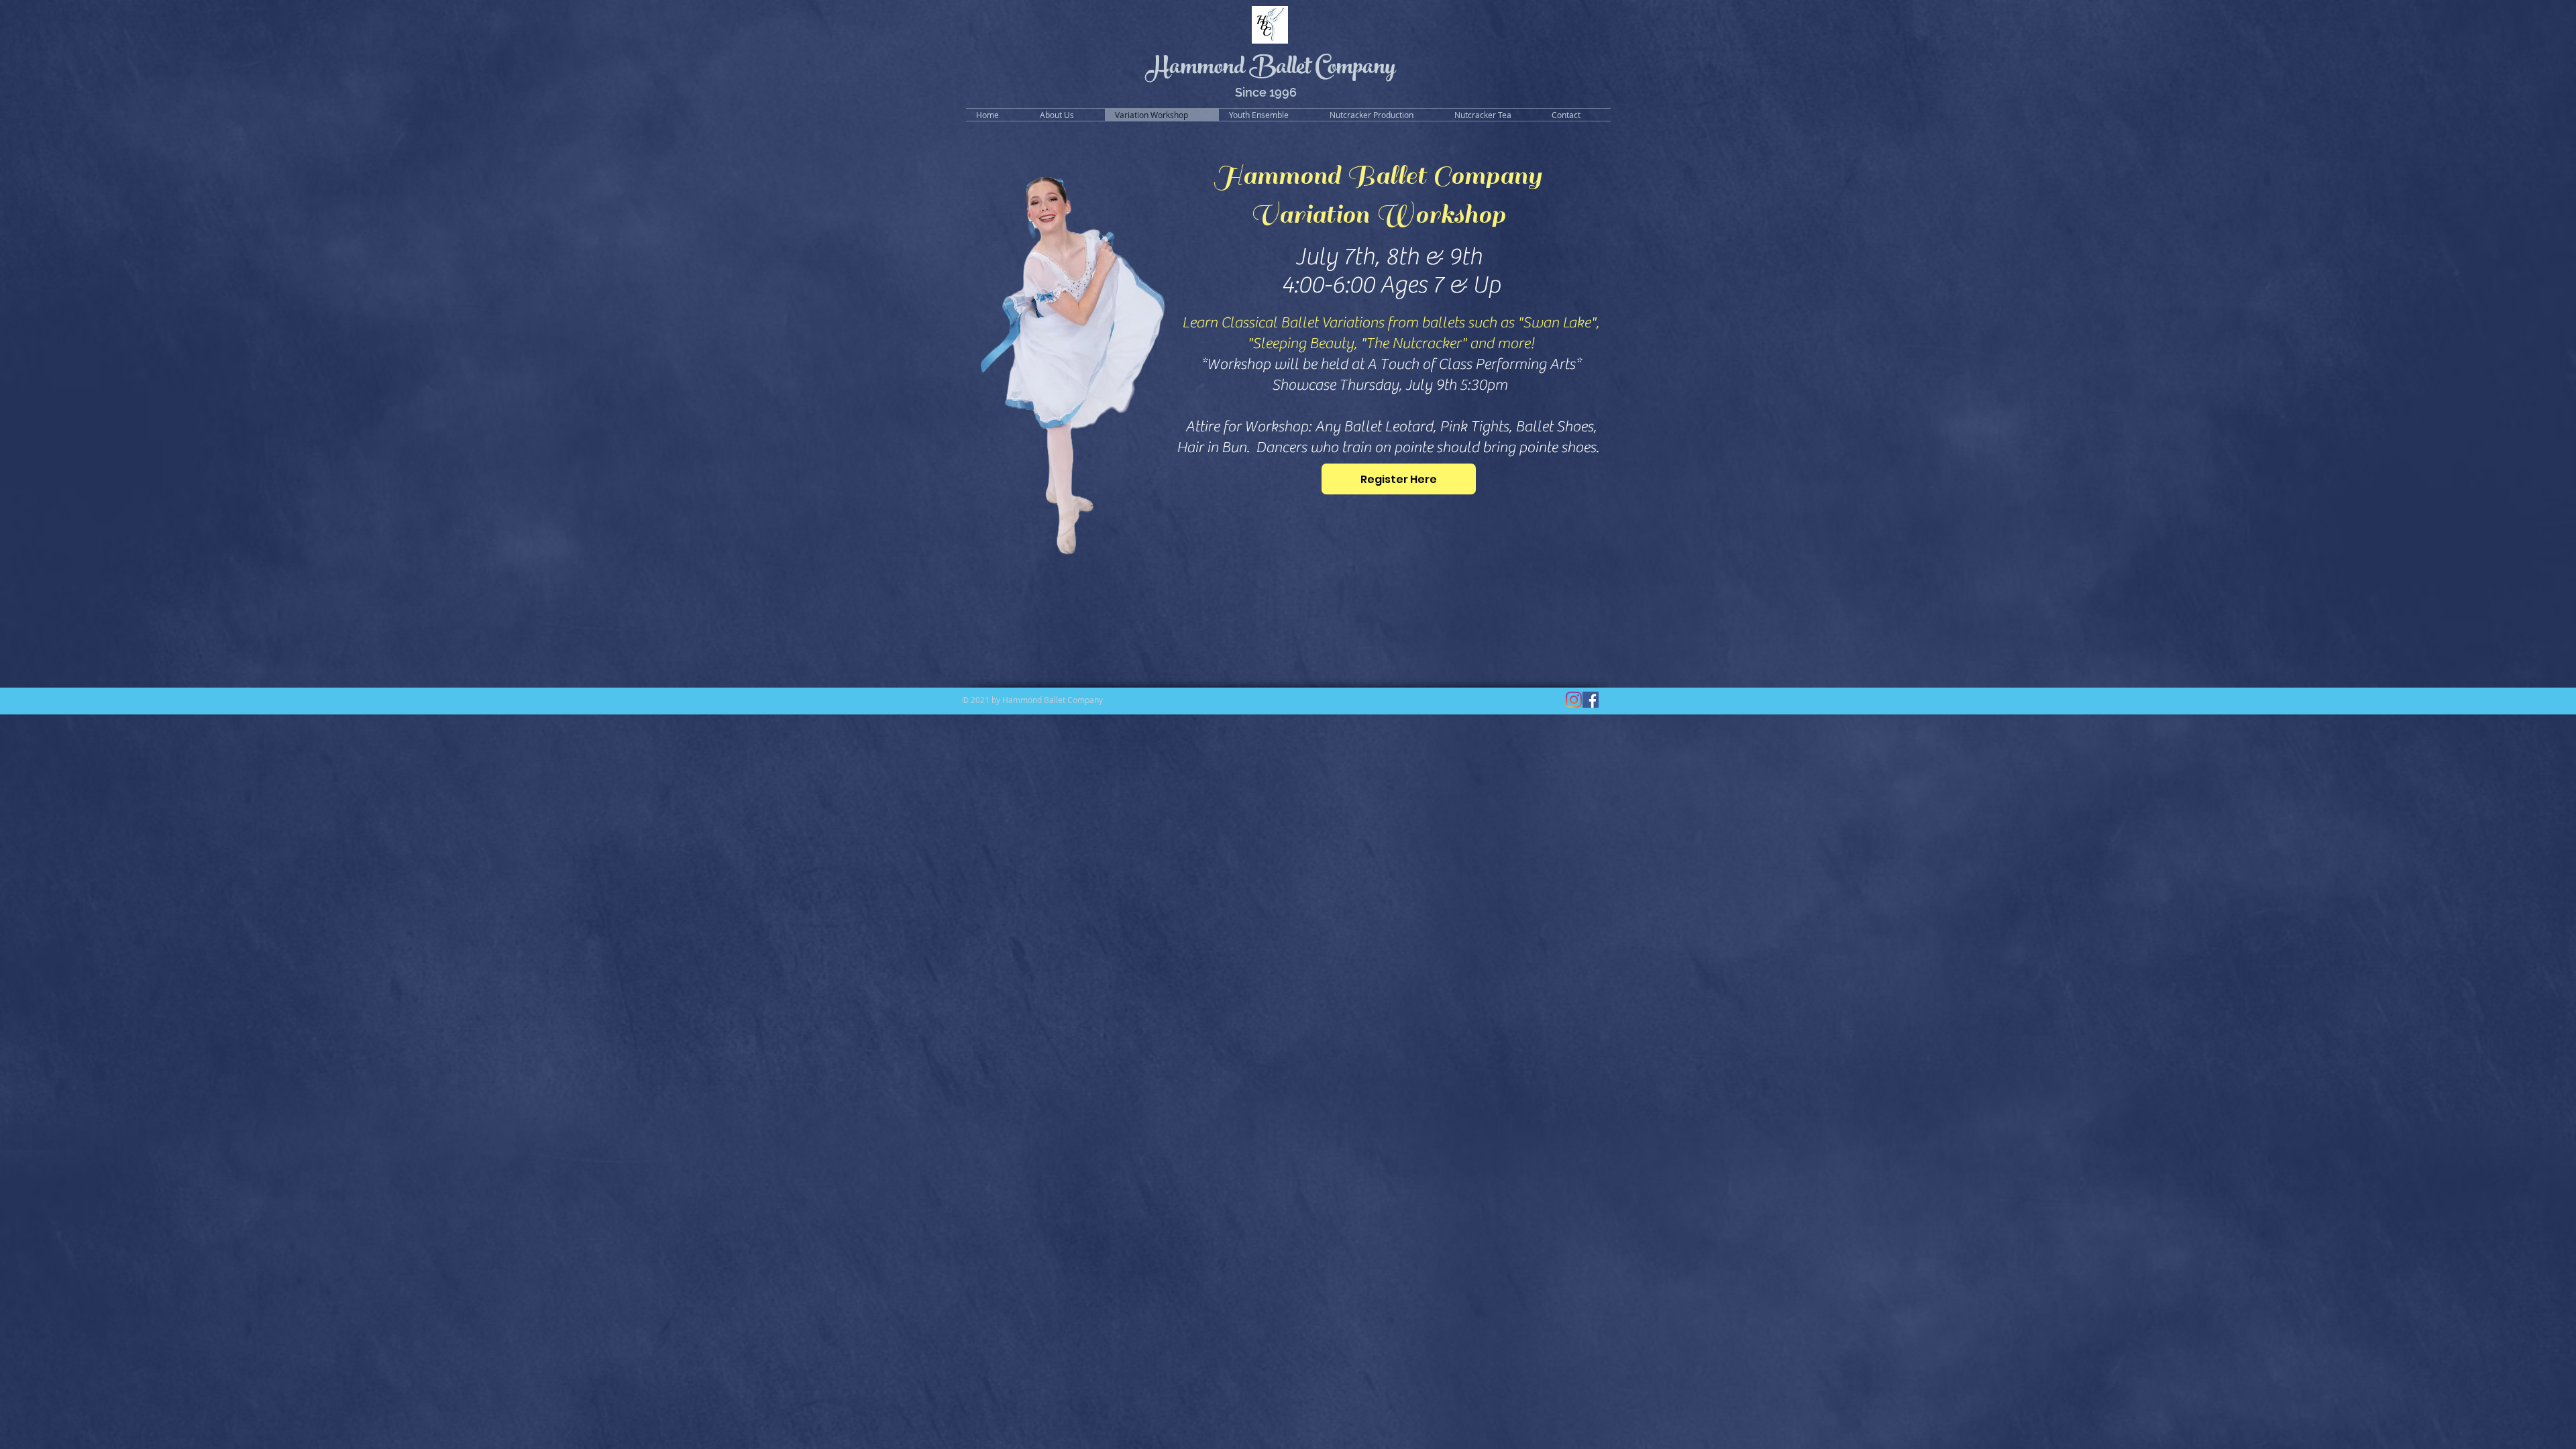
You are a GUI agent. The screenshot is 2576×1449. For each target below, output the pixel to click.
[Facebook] (1591, 700)
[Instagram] (1574, 700)
